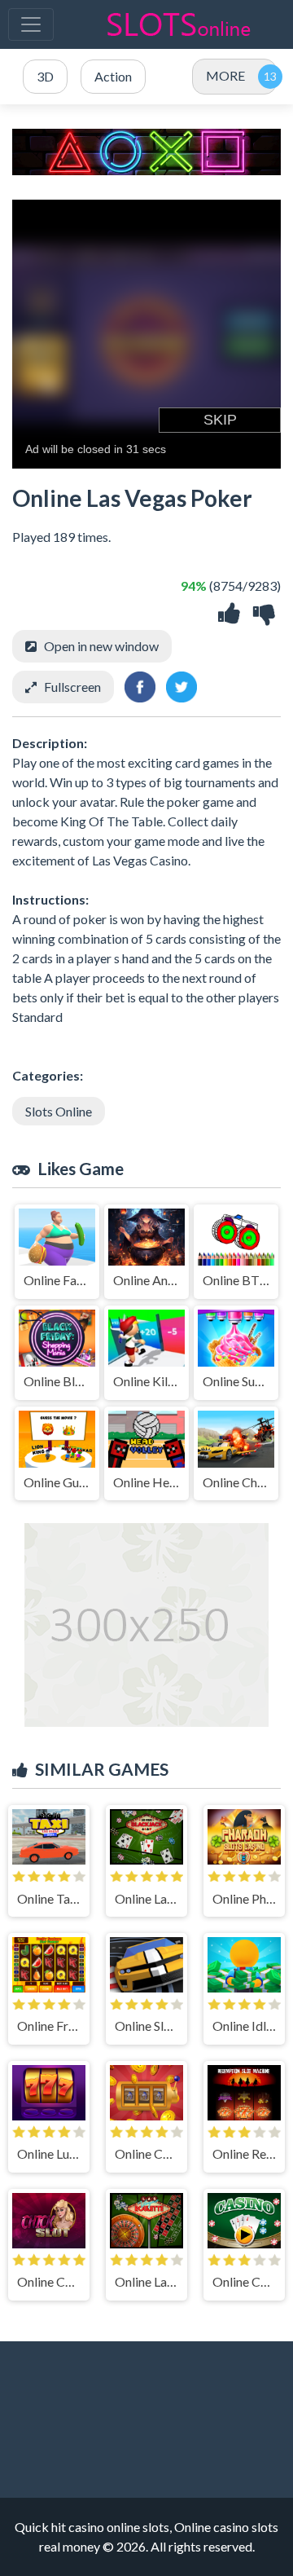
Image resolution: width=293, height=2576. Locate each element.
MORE (225, 75)
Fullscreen (72, 687)
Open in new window (101, 646)
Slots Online (59, 1111)
